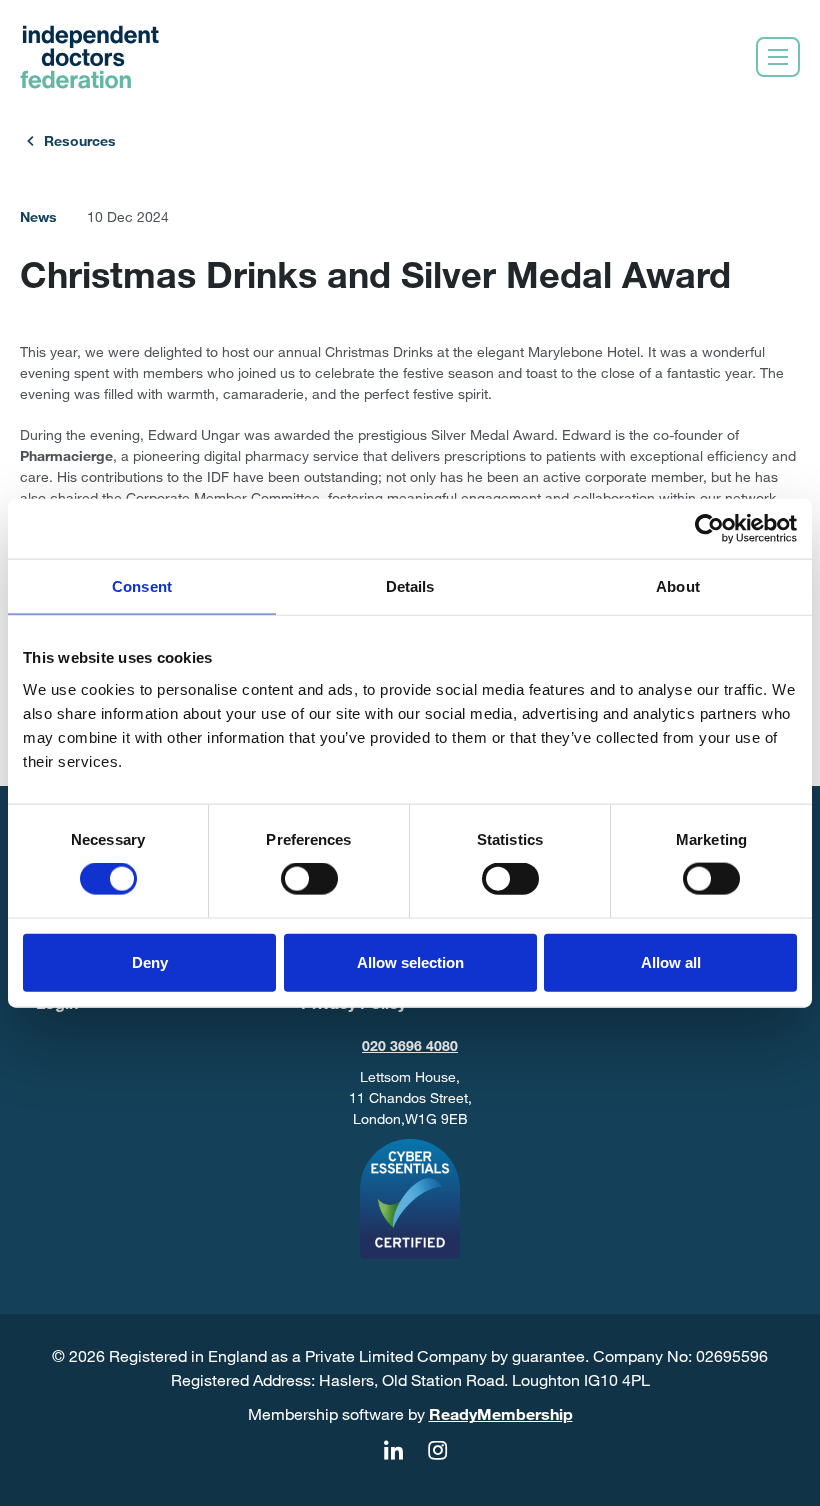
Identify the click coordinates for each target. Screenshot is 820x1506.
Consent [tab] (142, 586)
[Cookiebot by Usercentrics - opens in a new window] (709, 529)
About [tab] (678, 586)
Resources (80, 140)
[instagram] (437, 1451)
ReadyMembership (501, 1413)
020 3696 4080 (410, 1045)
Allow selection (410, 961)
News (38, 216)
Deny (150, 961)
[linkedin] (393, 1451)
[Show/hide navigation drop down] (778, 57)
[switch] (309, 879)
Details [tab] (410, 586)
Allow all (671, 961)
